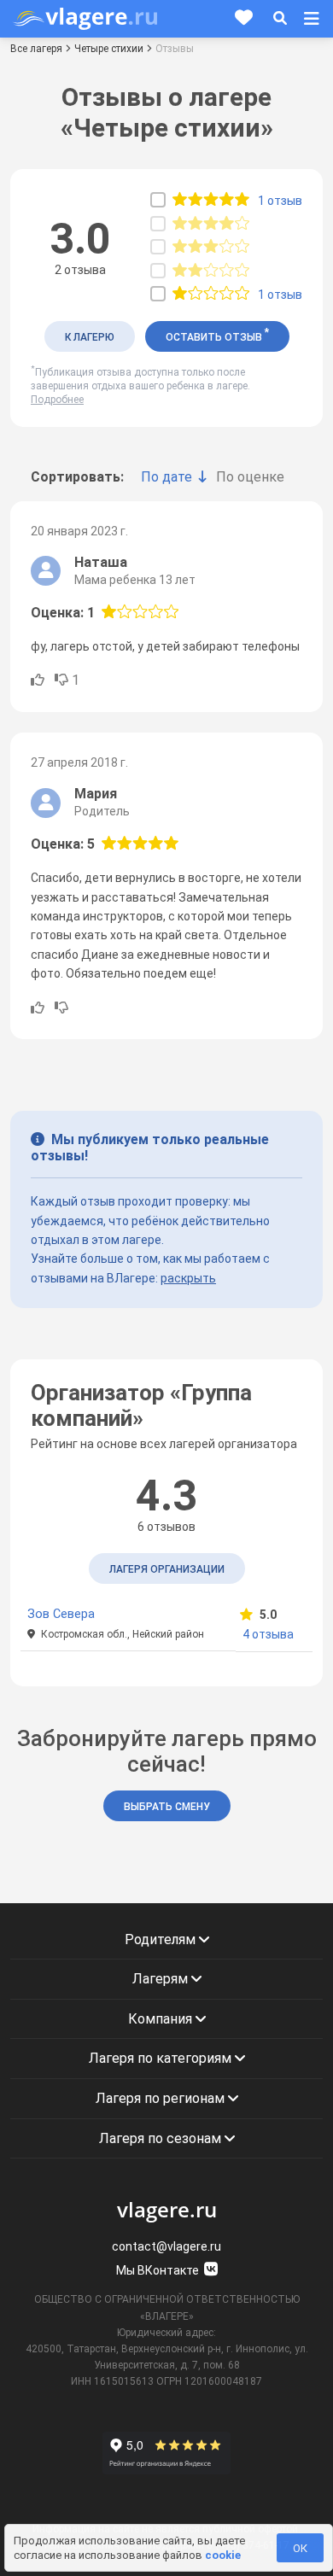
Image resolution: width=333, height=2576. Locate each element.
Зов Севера (61, 1614)
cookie (223, 2555)
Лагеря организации (167, 1569)
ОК (300, 2548)
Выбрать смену (167, 1807)
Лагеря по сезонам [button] (162, 2138)
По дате (166, 477)
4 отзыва (268, 1634)
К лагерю (90, 337)
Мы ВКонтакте (159, 2270)
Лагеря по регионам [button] (162, 2098)
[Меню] (312, 19)
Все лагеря (36, 49)
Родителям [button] (162, 1939)
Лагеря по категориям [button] (162, 2058)
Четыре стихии (109, 49)
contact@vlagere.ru (166, 2246)
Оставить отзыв (217, 335)
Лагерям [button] (162, 1979)
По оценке (250, 477)
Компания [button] (162, 2019)
